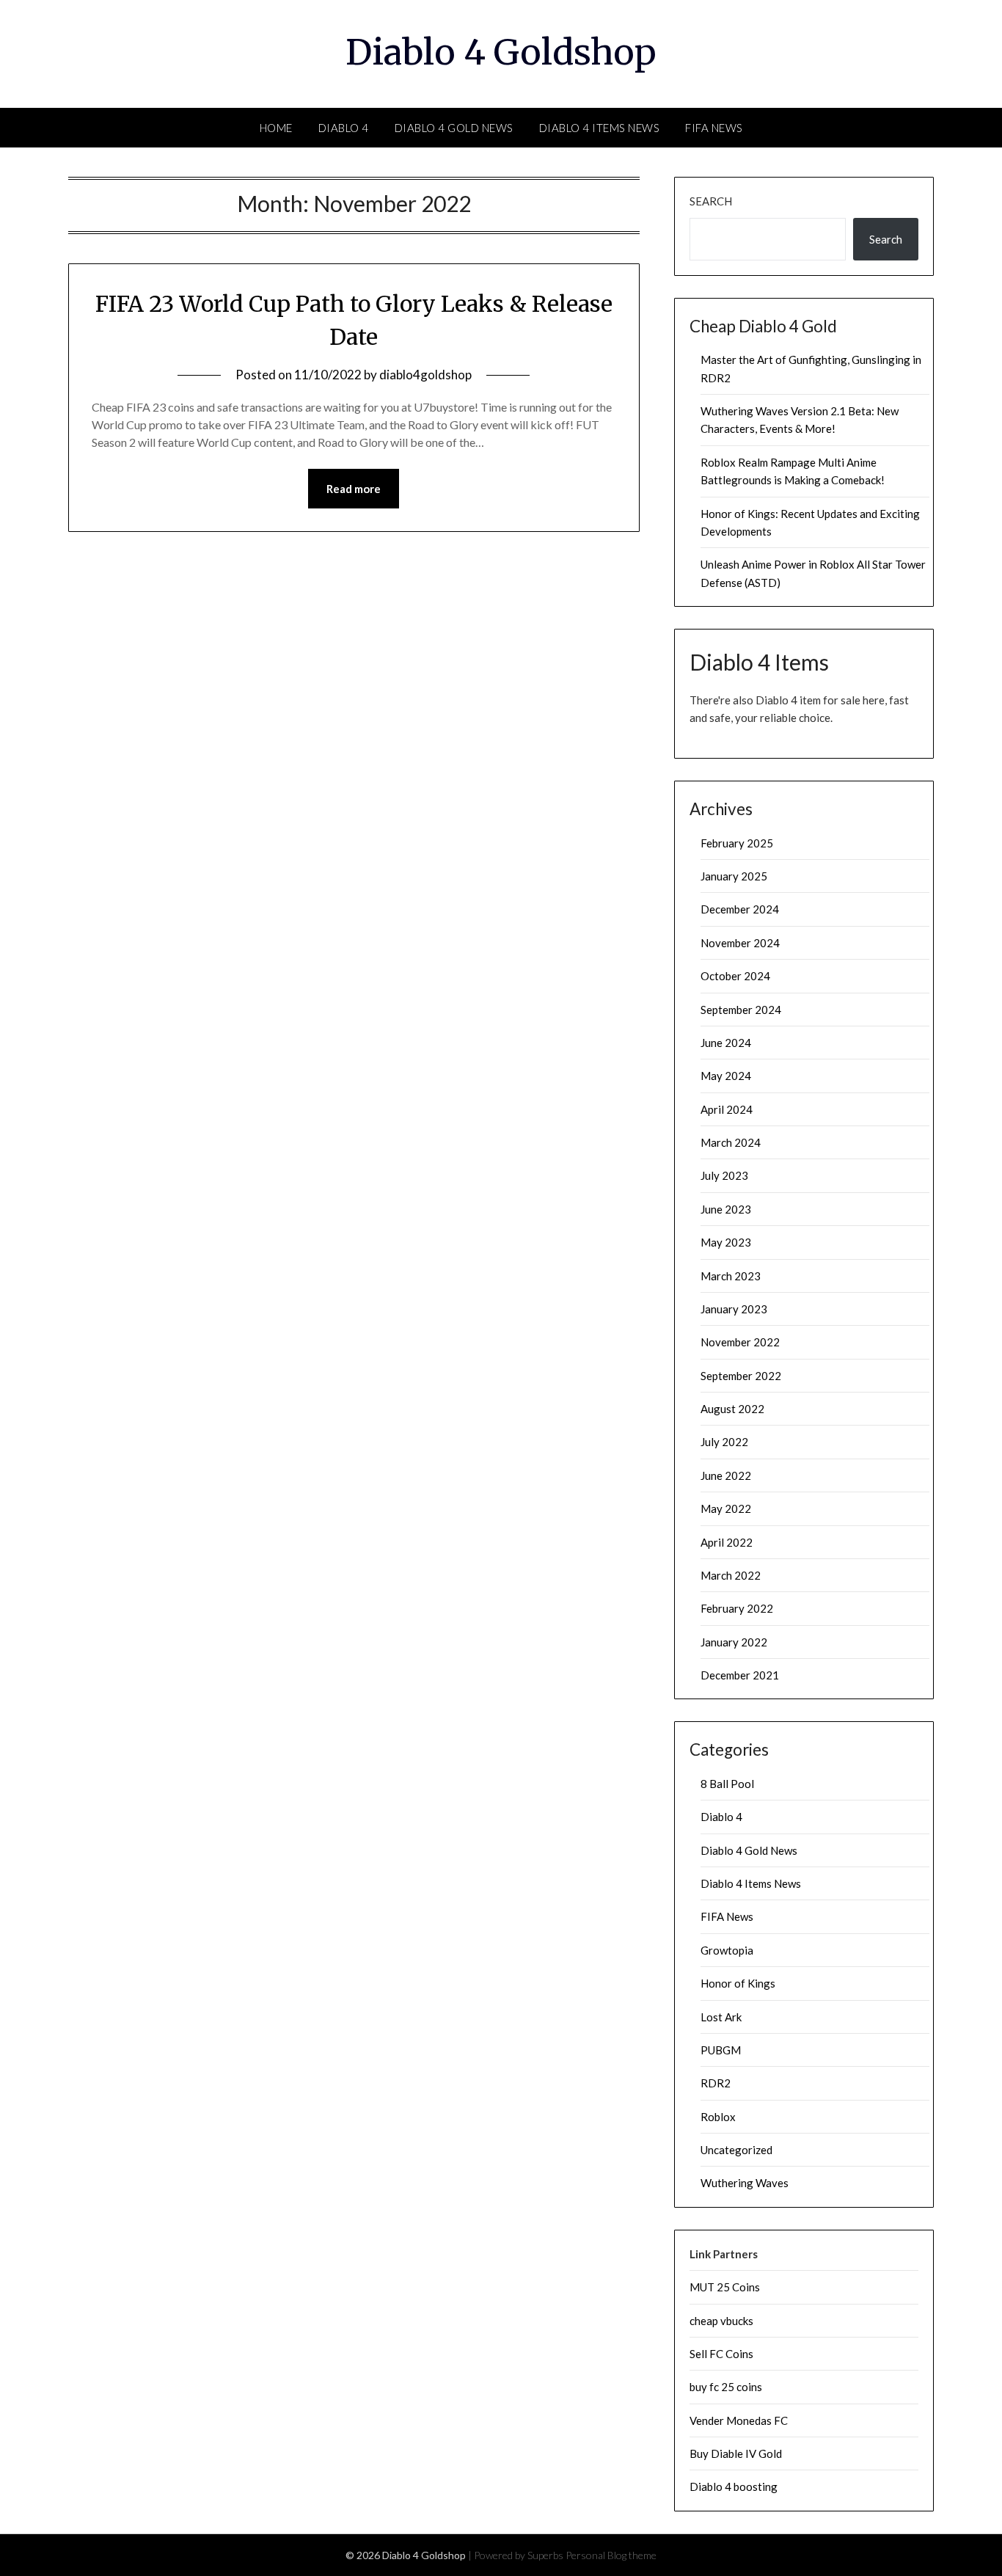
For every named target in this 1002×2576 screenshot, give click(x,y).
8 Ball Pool (727, 1784)
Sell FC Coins (721, 2354)
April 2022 (727, 1542)
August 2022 (732, 1409)
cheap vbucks (721, 2321)
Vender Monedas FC (739, 2420)
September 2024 (741, 1010)
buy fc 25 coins (726, 2387)
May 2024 (726, 1076)
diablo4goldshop (425, 375)
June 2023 (726, 1209)
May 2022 (726, 1508)
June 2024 (726, 1043)
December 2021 (740, 1675)
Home (276, 128)
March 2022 (731, 1575)
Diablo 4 (344, 128)
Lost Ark (721, 2017)
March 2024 (731, 1142)
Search (711, 201)
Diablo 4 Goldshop (501, 52)
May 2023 (726, 1242)
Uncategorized (736, 2150)
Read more (354, 489)
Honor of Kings (738, 1983)
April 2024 (727, 1109)
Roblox (718, 2117)
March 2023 (731, 1276)
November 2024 (740, 943)
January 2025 (734, 876)
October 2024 (735, 976)
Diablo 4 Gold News (454, 128)
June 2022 (726, 1475)
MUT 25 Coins (725, 2287)
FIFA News (714, 128)
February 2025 (737, 843)
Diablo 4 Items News (600, 128)
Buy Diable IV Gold (736, 2453)
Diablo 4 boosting (734, 2486)
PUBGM (721, 2050)
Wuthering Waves (745, 2183)
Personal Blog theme (611, 2555)
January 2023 (734, 1309)
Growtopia (727, 1950)
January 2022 (734, 1642)
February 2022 (737, 1608)
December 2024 (740, 909)
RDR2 (716, 2083)
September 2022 (741, 1376)
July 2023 (724, 1175)
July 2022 (724, 1442)
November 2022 (740, 1342)
